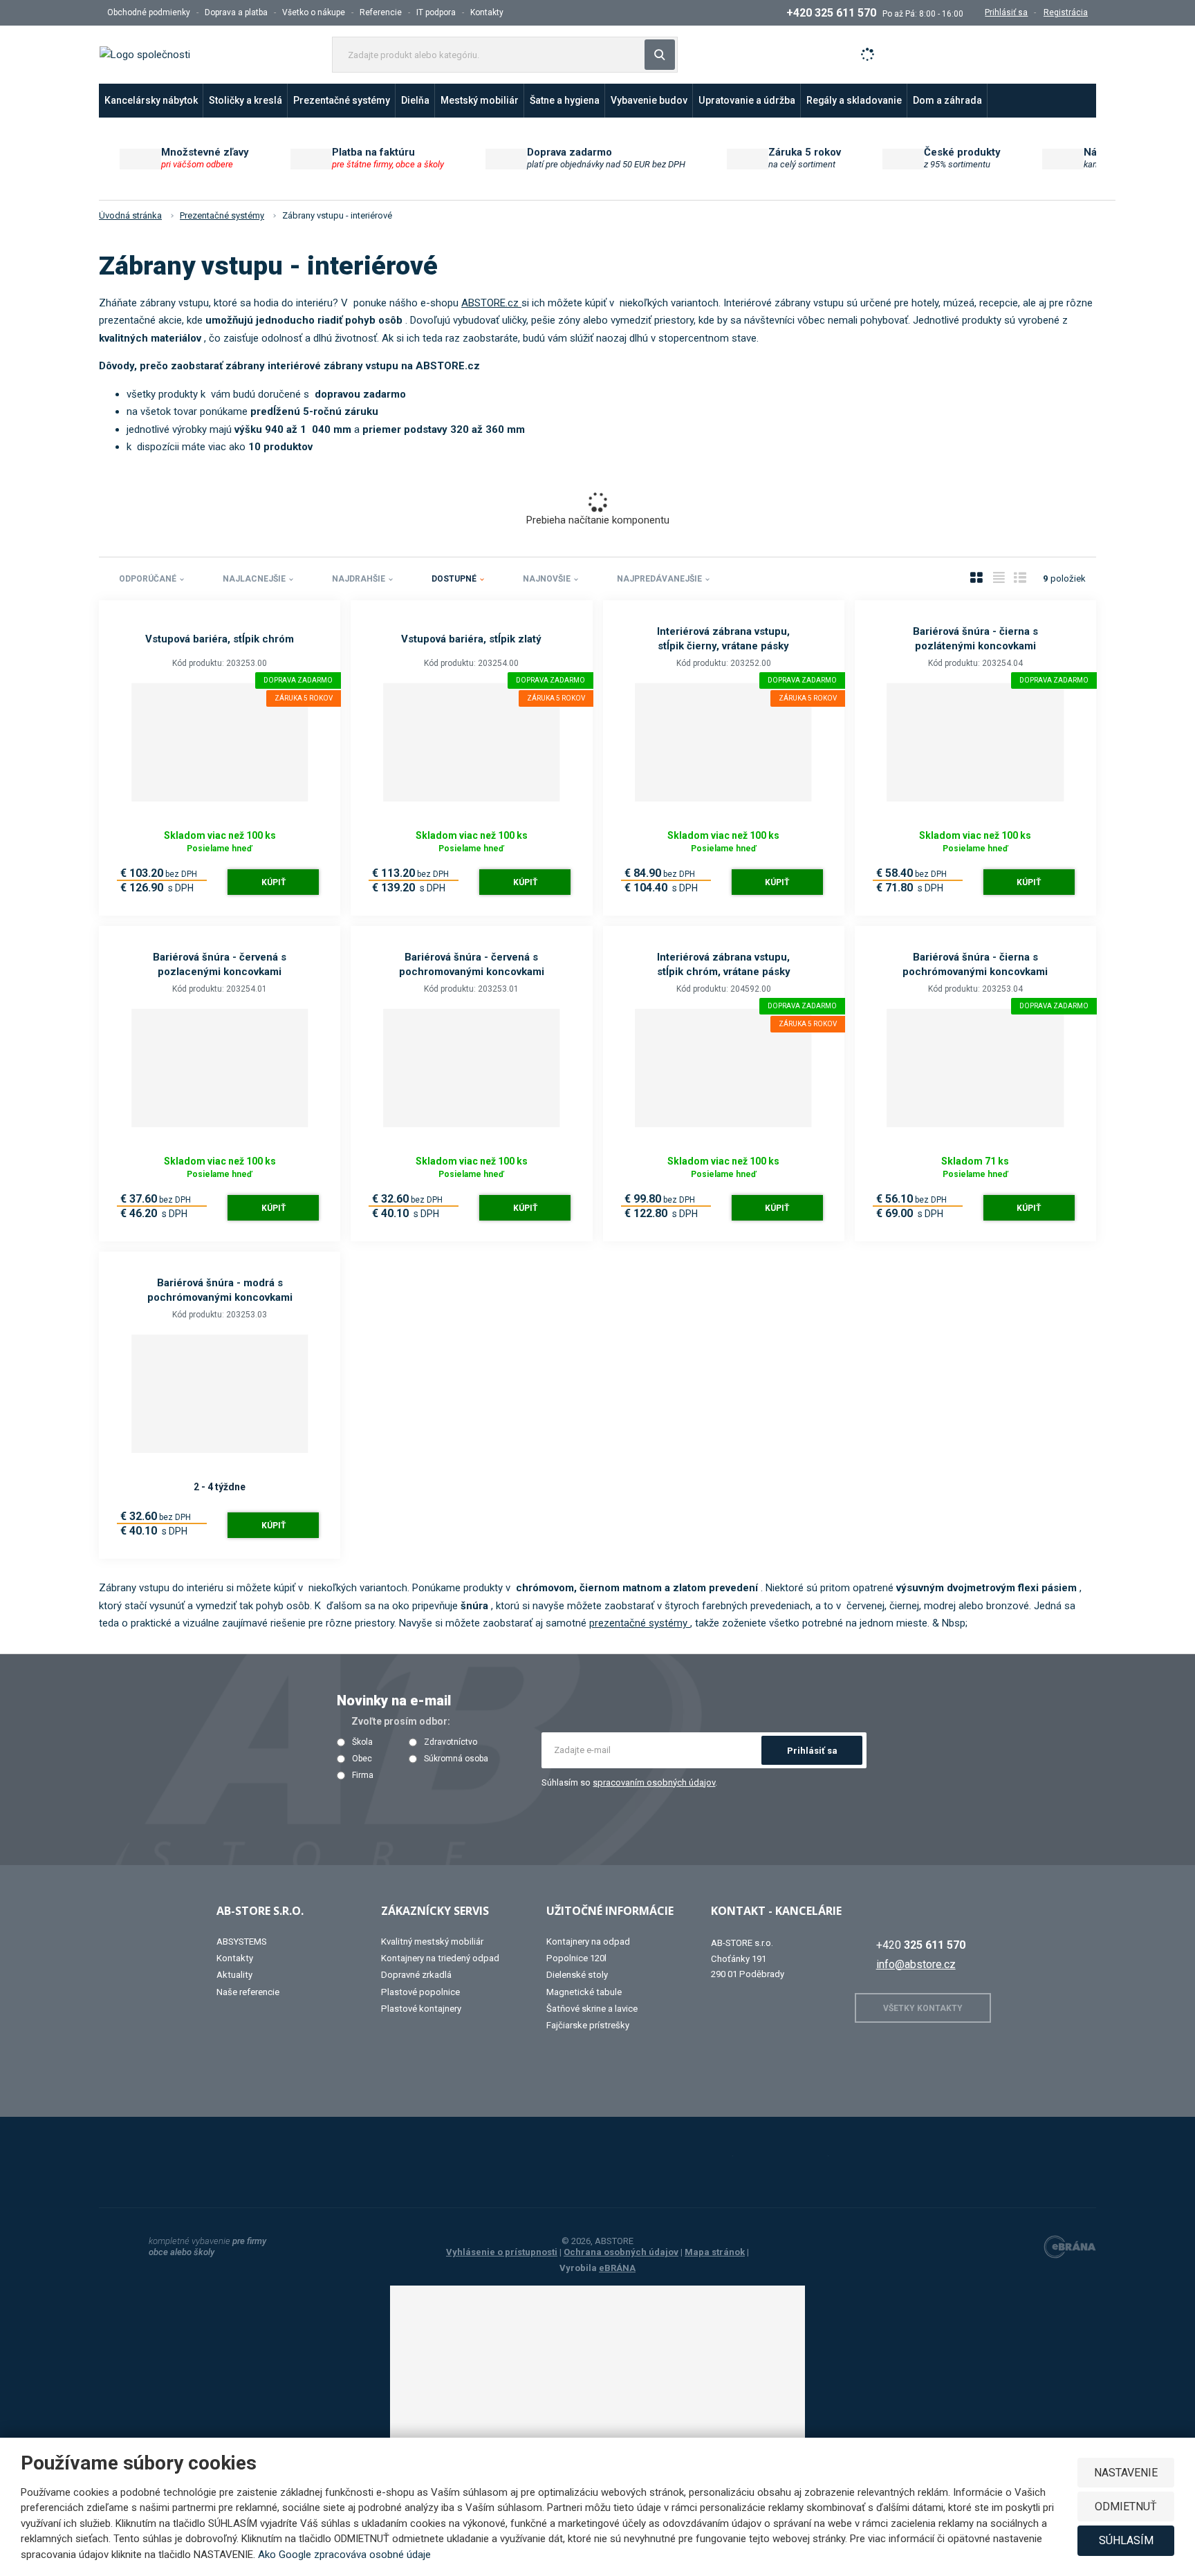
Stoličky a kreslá (246, 100)
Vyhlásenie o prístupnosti (502, 2252)
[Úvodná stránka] (145, 54)
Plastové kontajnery (421, 2009)
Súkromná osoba (456, 1759)
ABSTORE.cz (491, 303)
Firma (363, 1776)
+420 (921, 1945)
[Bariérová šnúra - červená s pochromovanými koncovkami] (471, 1068)
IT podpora (436, 12)
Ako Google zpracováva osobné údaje (344, 2555)
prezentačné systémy (640, 1623)
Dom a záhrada (947, 100)
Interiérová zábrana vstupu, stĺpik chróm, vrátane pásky (724, 964)
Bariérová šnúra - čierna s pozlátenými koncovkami (975, 639)
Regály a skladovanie (854, 100)
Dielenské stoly (577, 1975)
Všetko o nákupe (314, 12)
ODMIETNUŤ (1126, 2506)
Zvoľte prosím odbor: (401, 1721)
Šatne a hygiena (565, 100)
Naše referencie (248, 1992)
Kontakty (487, 12)
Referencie (381, 12)
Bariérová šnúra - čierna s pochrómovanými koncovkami (975, 964)
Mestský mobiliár (480, 100)
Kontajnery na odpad (588, 1942)
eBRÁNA (617, 2268)
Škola (362, 1742)
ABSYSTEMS (242, 1942)
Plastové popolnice (420, 1992)
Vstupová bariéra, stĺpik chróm (220, 639)
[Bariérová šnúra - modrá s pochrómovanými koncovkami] (220, 1394)
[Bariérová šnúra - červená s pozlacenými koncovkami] (220, 1068)
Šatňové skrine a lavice (592, 2009)
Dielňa (415, 100)
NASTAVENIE (1126, 2473)
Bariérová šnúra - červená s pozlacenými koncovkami (220, 964)
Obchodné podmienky (149, 12)
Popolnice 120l (576, 1958)
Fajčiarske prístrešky (588, 2025)
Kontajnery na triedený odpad (440, 1958)
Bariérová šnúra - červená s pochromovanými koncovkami (472, 964)
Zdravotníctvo (451, 1742)
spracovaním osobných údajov (654, 1782)
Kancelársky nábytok (151, 100)
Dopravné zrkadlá (416, 1975)
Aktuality (234, 1975)
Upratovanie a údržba (747, 100)
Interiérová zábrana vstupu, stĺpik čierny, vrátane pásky (723, 639)
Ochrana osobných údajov (621, 2252)
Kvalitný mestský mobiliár (432, 1942)
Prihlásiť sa (812, 1751)
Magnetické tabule (584, 1992)
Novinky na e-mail (394, 1701)
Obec (362, 1759)
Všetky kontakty (923, 2008)
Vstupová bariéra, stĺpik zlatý (471, 639)
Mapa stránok (715, 2252)
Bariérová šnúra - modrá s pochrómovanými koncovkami (220, 1290)
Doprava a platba (236, 12)
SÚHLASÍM (1126, 2540)
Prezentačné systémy (342, 100)
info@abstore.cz (916, 1964)
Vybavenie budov (649, 100)
